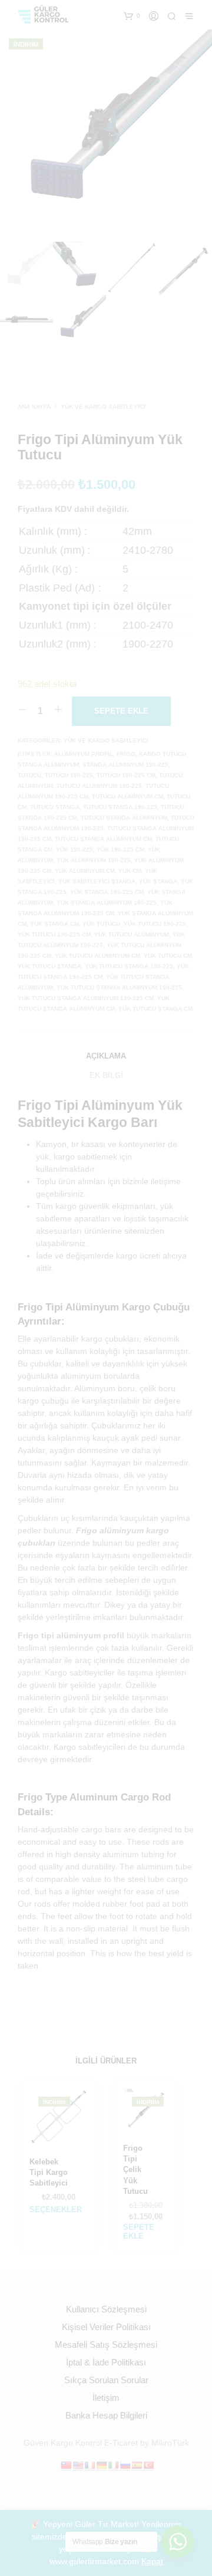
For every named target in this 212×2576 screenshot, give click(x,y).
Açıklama (106, 1056)
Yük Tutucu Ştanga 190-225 (129, 966)
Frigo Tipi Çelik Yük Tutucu (135, 2170)
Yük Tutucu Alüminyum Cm (97, 956)
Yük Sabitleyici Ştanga (97, 881)
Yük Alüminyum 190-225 (94, 860)
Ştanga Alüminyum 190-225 (125, 765)
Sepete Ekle (139, 2232)
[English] (78, 2465)
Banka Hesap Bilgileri (106, 2415)
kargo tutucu (163, 754)
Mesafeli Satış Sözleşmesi (106, 2345)
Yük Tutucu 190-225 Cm (54, 934)
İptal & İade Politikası (106, 2362)
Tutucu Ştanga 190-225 (120, 807)
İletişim (106, 2398)
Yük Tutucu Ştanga (49, 966)
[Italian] (113, 2465)
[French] (90, 2465)
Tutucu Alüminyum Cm (127, 796)
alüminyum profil (84, 754)
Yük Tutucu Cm (168, 956)
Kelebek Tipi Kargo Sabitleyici (49, 2172)
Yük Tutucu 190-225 (155, 924)
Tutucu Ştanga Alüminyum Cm (103, 839)
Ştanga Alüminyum (48, 765)
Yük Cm (130, 871)
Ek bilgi (106, 1075)
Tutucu (29, 775)
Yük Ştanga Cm (54, 924)
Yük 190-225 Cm (120, 850)
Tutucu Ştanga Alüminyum (124, 818)
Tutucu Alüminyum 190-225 (99, 786)
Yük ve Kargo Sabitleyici (103, 407)
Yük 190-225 (74, 850)
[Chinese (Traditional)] (66, 2465)
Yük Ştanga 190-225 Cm (107, 892)
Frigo (126, 754)
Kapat (152, 2561)
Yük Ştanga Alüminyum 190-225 (107, 903)
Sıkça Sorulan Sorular (106, 2380)
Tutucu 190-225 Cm (126, 775)
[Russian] (125, 2465)
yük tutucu (101, 924)
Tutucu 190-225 (69, 775)
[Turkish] (148, 2465)
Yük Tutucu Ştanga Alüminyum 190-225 (119, 988)
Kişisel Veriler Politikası (106, 2327)
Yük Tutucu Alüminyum (132, 934)
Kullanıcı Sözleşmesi (106, 2309)
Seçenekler (56, 2209)
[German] (101, 2465)
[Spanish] (137, 2465)
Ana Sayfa (34, 407)
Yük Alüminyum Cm (85, 871)
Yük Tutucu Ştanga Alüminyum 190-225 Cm (86, 998)
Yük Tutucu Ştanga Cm (155, 1009)
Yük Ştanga (158, 881)
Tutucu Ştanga (55, 807)
